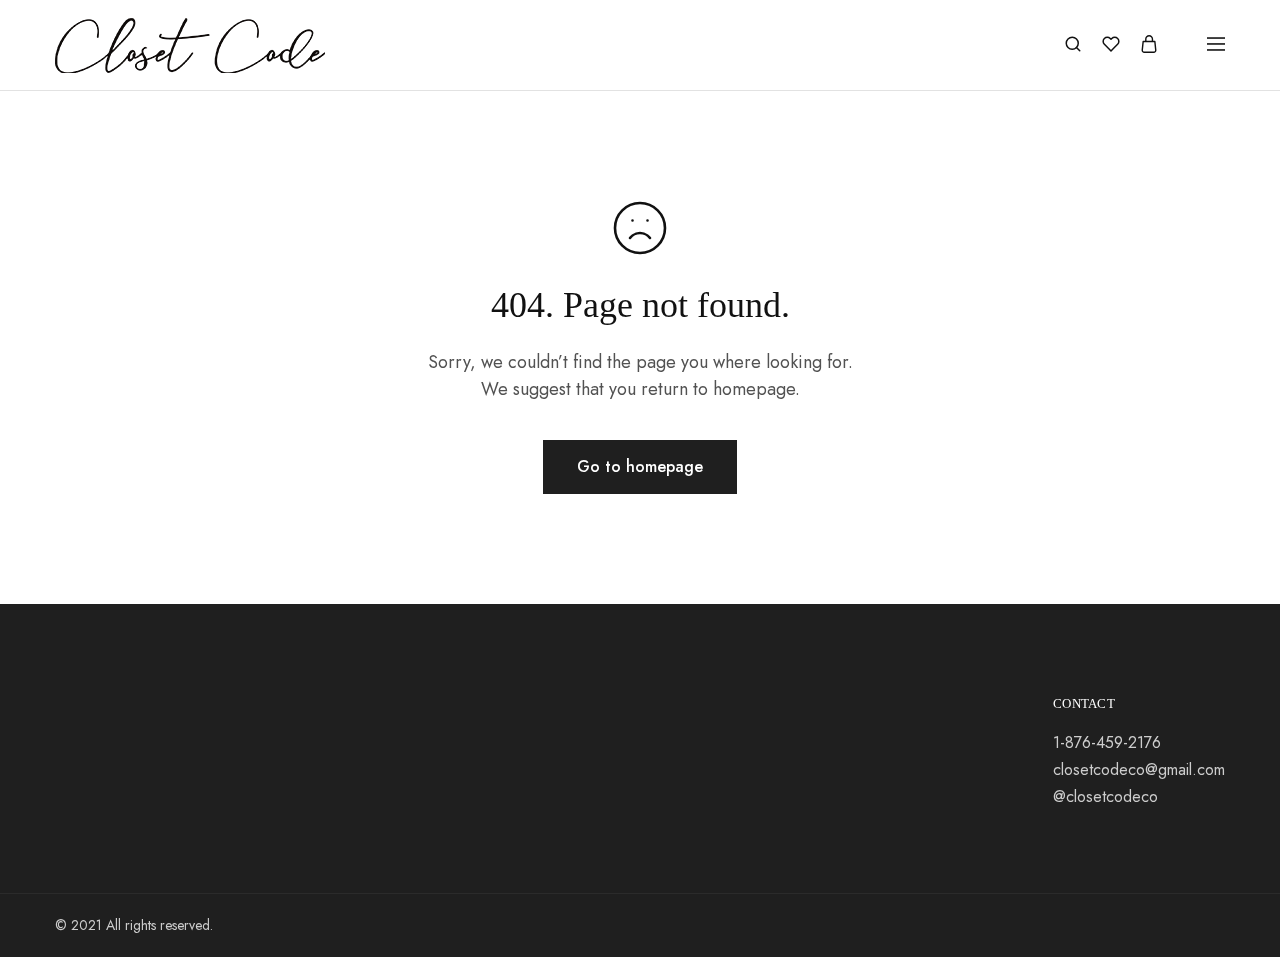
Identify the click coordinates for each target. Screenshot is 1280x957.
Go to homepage (640, 466)
